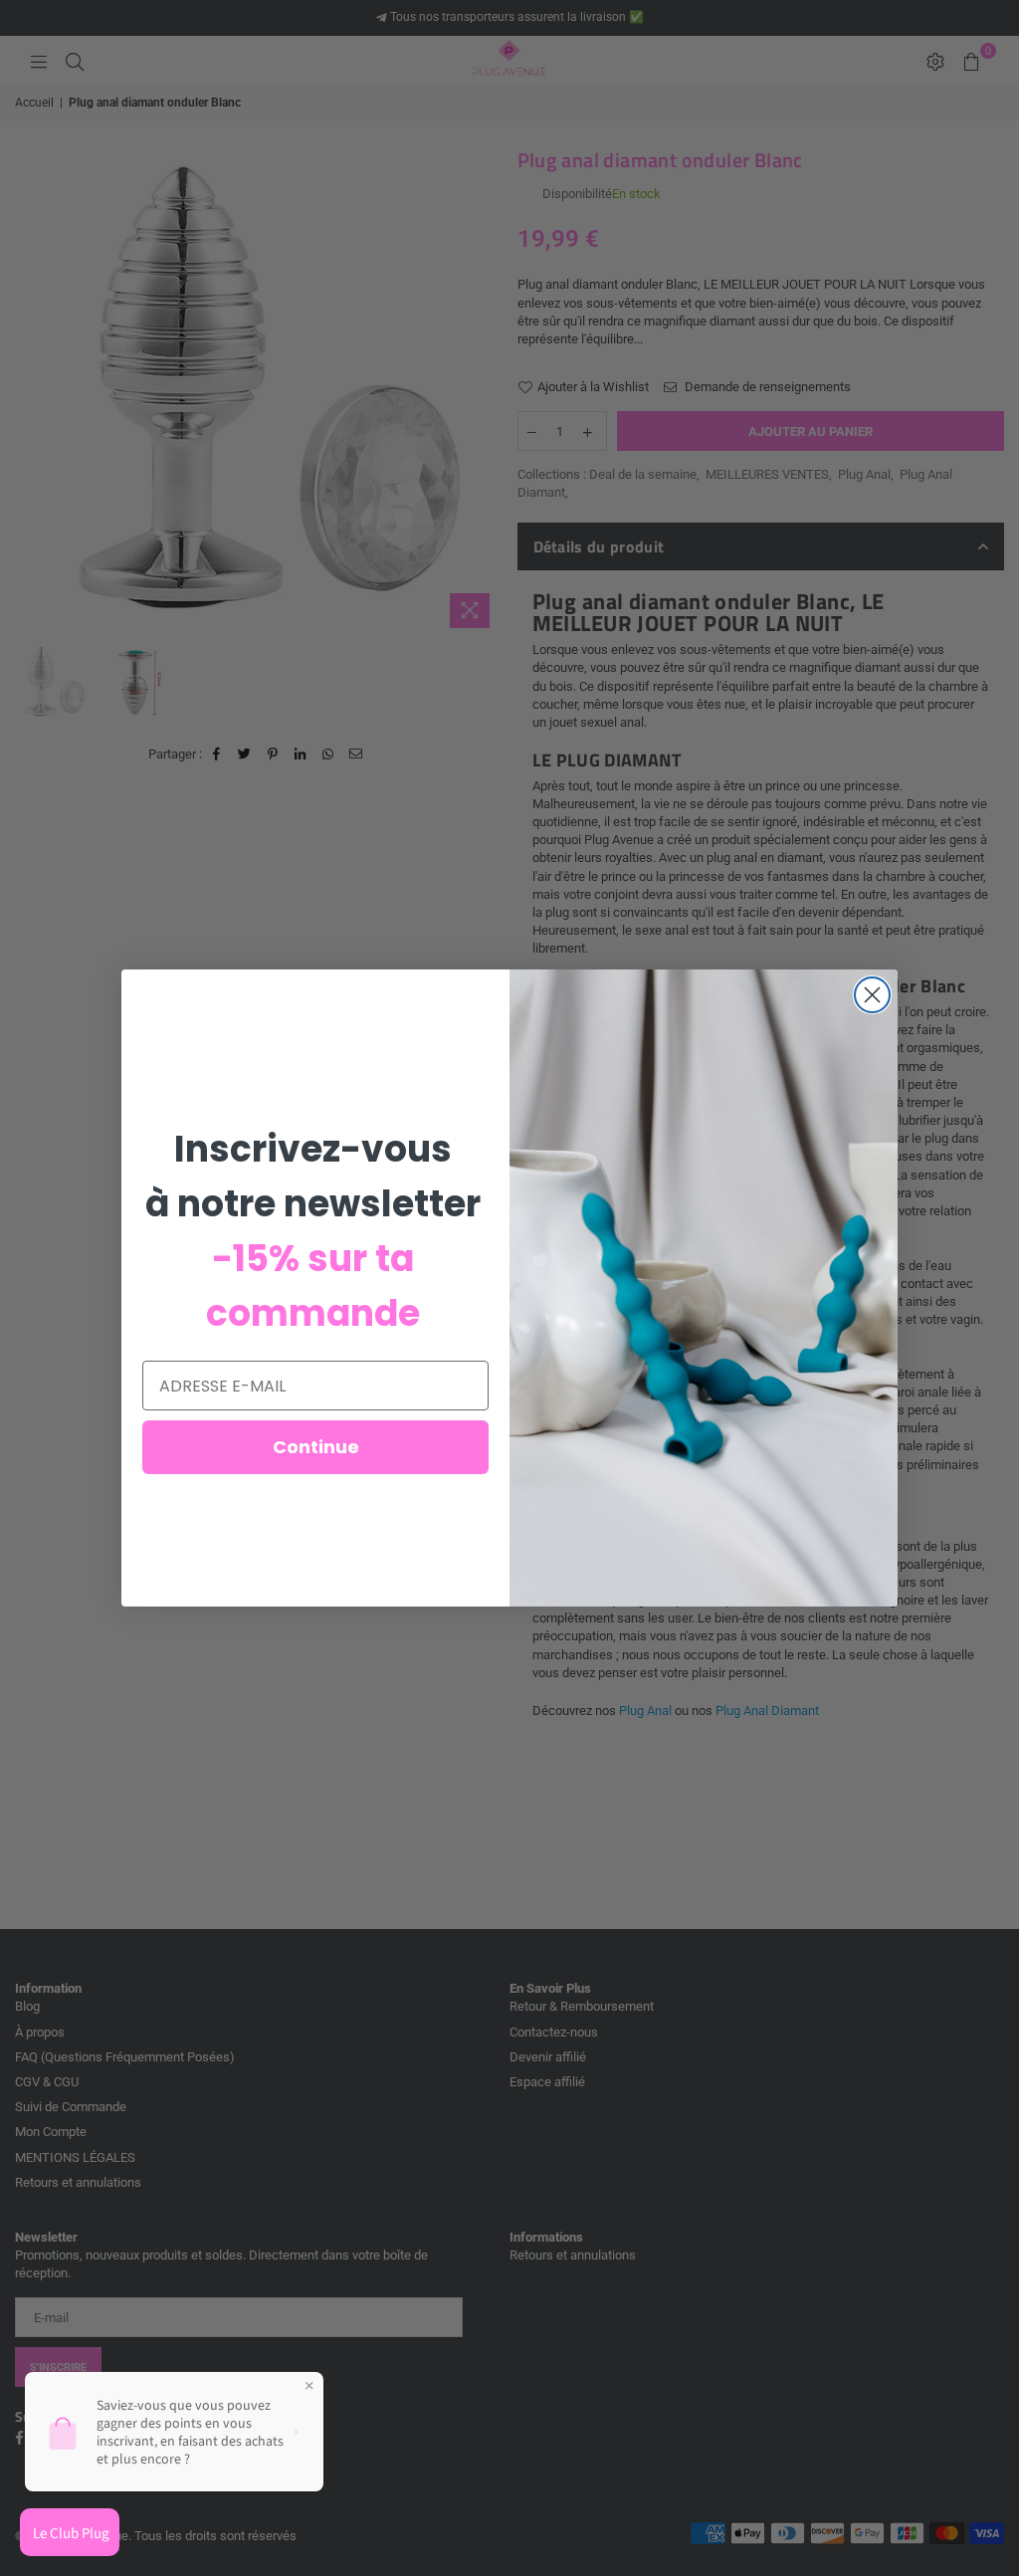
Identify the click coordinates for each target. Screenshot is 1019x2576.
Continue (316, 1447)
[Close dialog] (872, 995)
